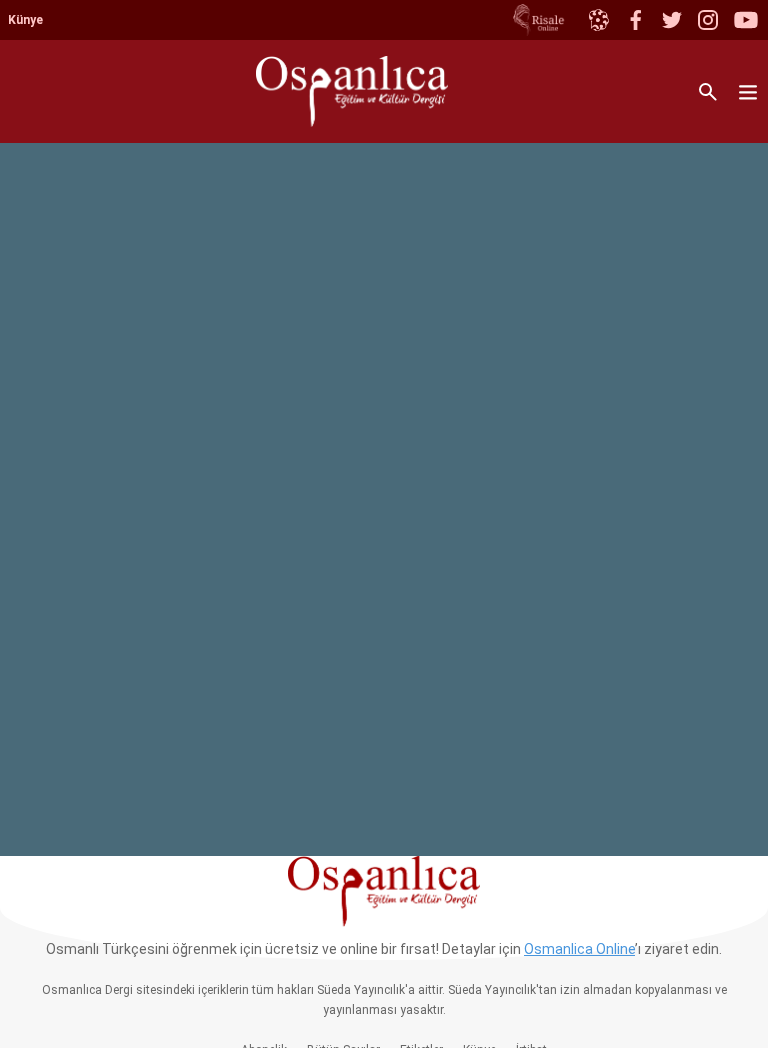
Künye (25, 20)
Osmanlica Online (579, 949)
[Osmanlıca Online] (598, 20)
